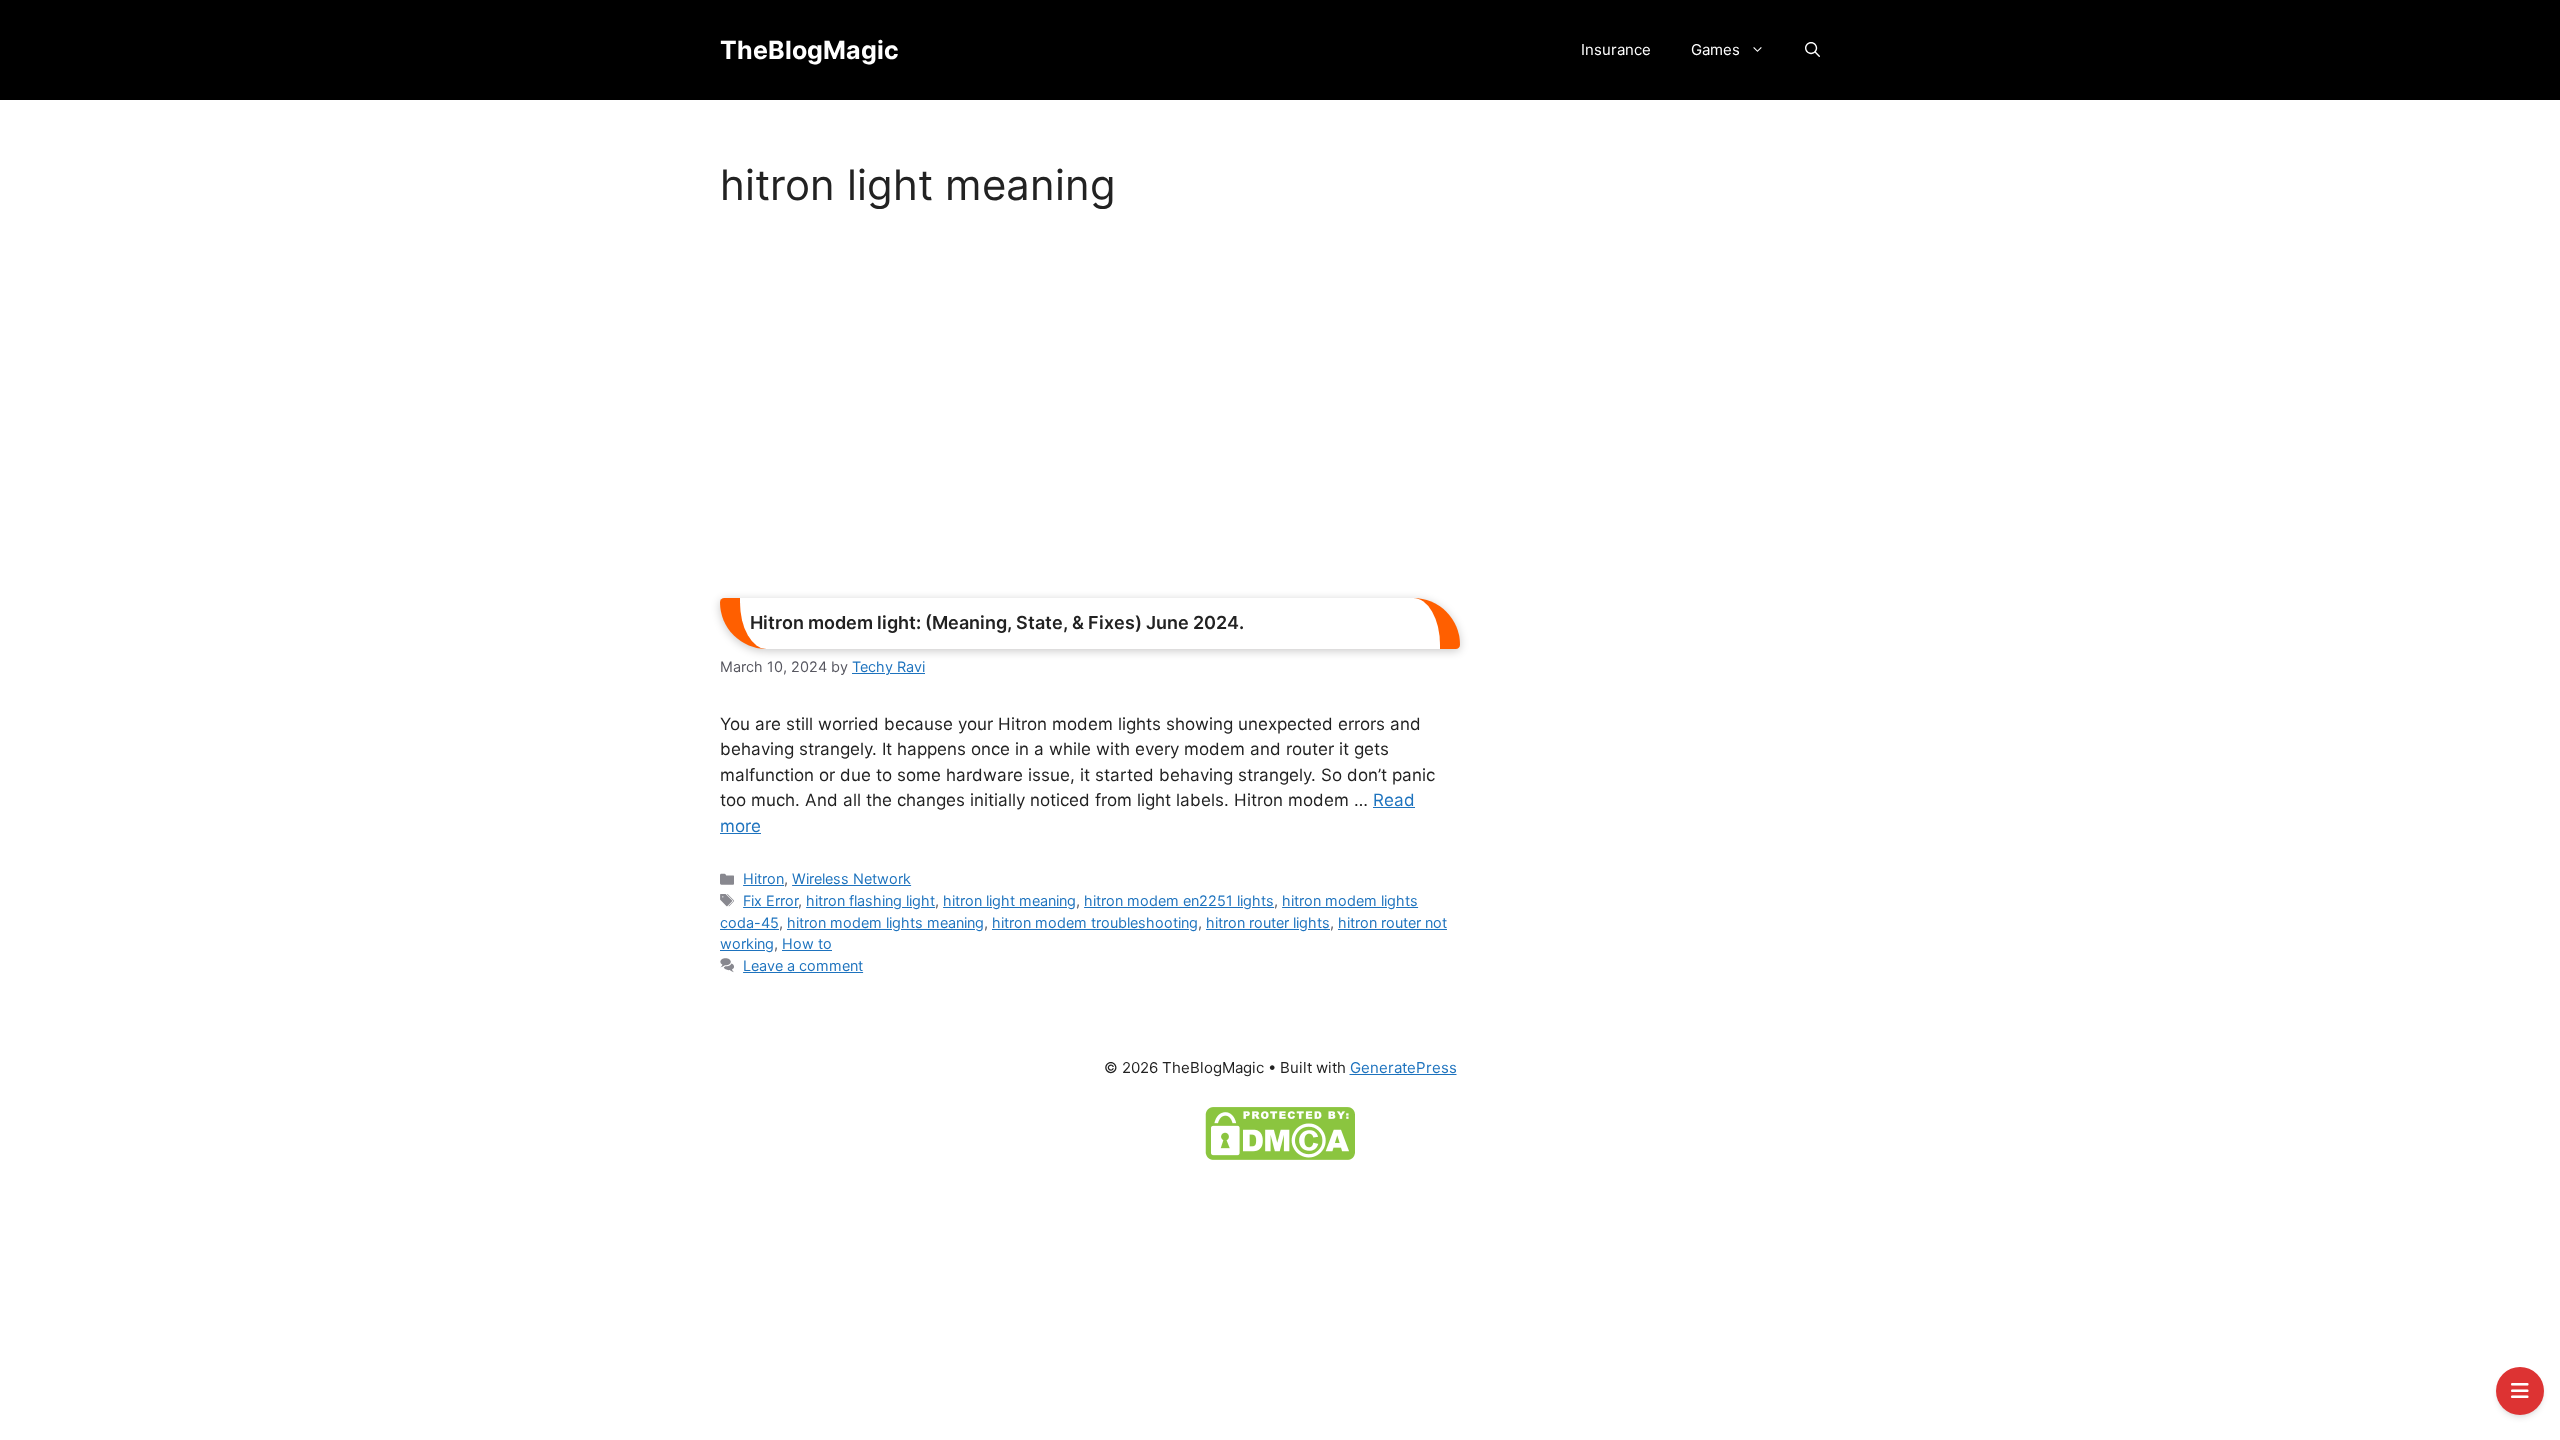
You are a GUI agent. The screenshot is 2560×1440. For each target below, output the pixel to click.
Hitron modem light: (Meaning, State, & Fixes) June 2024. (997, 622)
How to (807, 943)
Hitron (763, 878)
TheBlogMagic (809, 50)
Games (1715, 49)
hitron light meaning (1009, 900)
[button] (1812, 50)
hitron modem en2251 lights (1179, 900)
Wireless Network (851, 878)
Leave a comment (803, 965)
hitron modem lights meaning (885, 922)
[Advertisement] (1090, 410)
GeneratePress (1403, 1067)
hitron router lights (1268, 922)
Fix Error (770, 900)
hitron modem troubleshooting (1095, 922)
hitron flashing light (870, 900)
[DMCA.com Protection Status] (1280, 1132)
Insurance (1616, 49)
